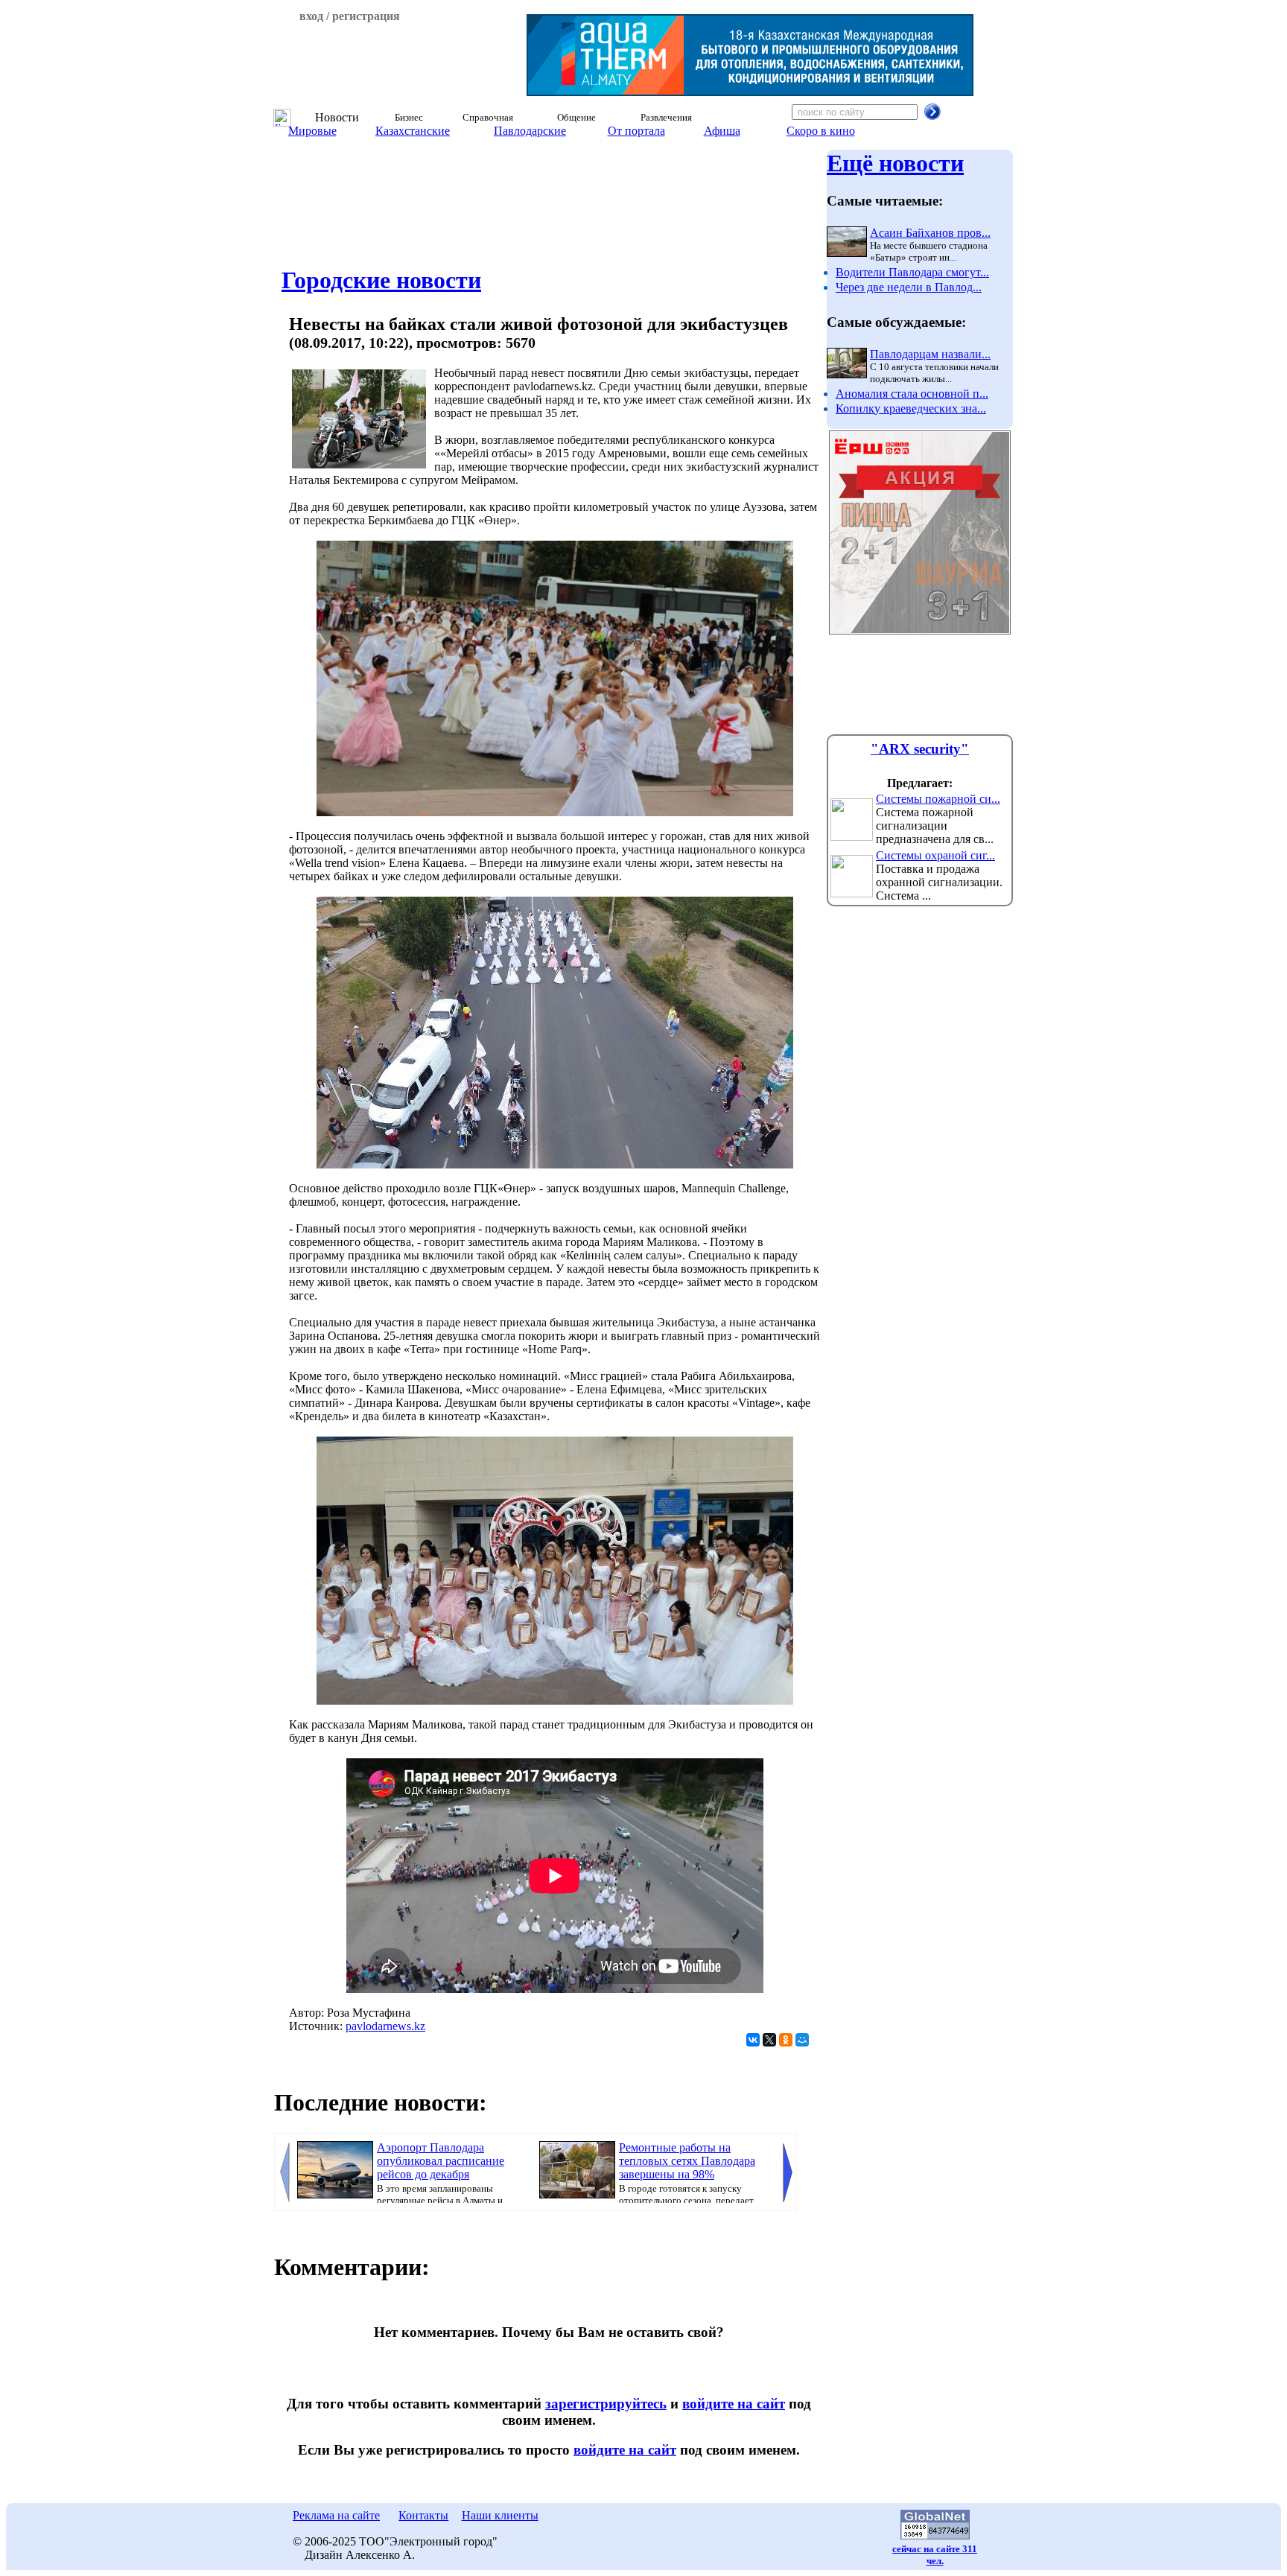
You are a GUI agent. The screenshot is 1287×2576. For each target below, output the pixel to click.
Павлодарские (530, 131)
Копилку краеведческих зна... (911, 408)
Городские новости (381, 280)
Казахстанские (413, 131)
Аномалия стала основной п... (912, 394)
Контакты (423, 2515)
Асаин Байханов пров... (930, 233)
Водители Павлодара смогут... (912, 272)
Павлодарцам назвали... (930, 354)
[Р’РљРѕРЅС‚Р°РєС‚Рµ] (753, 2040)
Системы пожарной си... (938, 799)
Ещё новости (895, 163)
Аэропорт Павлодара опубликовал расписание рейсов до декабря (441, 2161)
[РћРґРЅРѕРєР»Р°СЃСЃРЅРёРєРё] (786, 2040)
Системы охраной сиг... (935, 855)
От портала (636, 131)
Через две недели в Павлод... (909, 287)
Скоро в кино (821, 131)
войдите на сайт (734, 2404)
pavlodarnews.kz (385, 2026)
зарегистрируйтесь (606, 2404)
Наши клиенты (500, 2515)
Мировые (312, 131)
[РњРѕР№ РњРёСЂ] (802, 2040)
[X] (769, 2040)
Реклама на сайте (336, 2515)
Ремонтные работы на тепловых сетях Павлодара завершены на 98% (687, 2161)
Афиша (722, 131)
